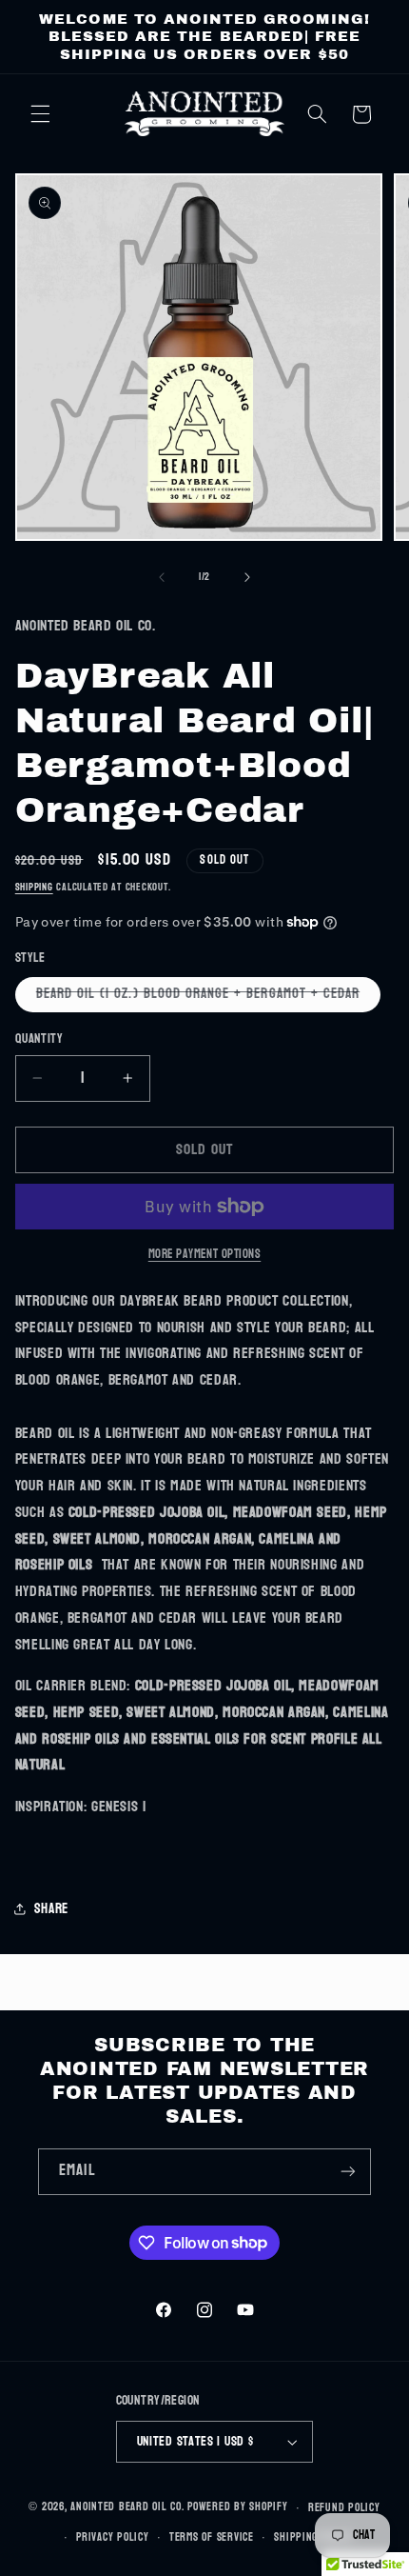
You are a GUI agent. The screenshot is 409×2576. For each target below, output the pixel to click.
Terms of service (212, 2537)
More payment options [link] (205, 1255)
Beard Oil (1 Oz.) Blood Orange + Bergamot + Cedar (208, 996)
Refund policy (344, 2508)
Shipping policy (313, 2537)
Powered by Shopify (237, 2508)
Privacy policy (112, 2537)
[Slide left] (162, 577)
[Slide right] (247, 577)
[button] (40, 114)
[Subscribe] (348, 2172)
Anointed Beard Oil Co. (127, 2508)
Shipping (34, 887)
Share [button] (51, 1909)
